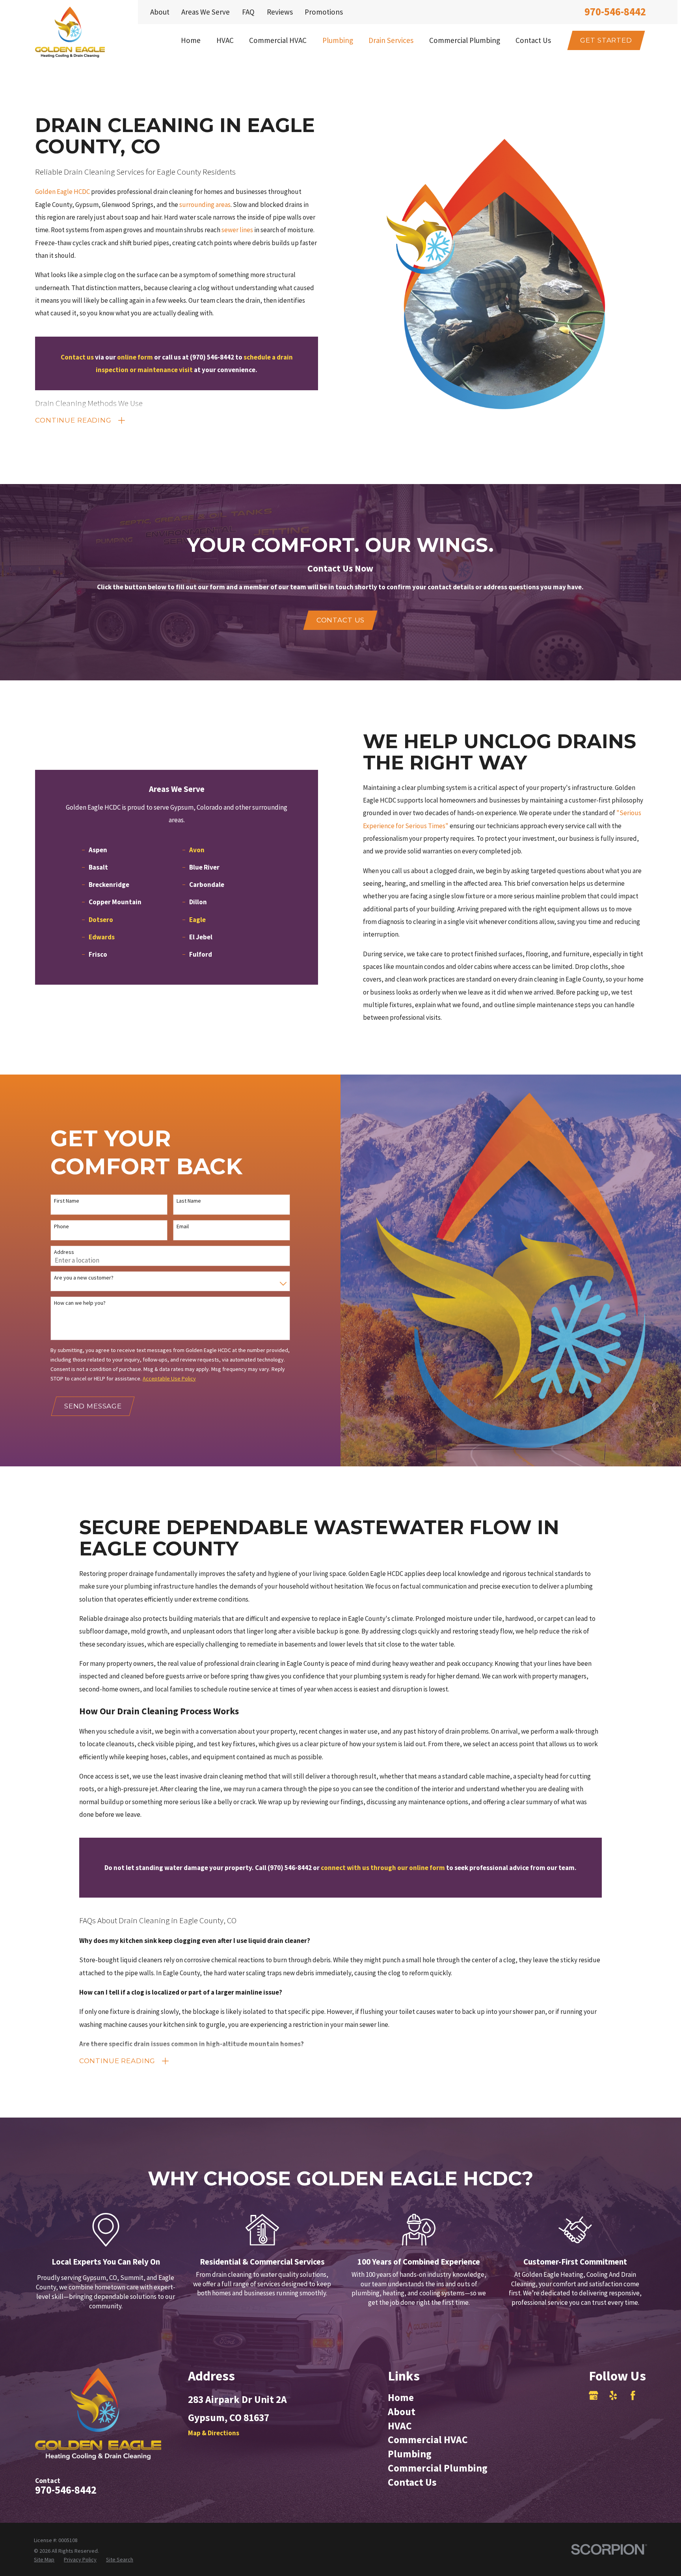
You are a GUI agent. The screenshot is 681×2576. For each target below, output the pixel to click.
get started (606, 40)
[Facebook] (633, 2395)
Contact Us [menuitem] (533, 40)
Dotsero (101, 920)
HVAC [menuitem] (225, 40)
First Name (67, 1201)
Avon (197, 850)
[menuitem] (44, 2560)
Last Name (189, 1201)
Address (64, 1252)
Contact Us (341, 620)
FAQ (248, 12)
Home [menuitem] (191, 40)
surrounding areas (205, 205)
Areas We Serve (206, 12)
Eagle (197, 920)
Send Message (93, 1406)
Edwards (102, 937)
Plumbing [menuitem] (338, 40)
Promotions (324, 12)
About (160, 12)
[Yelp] (613, 2395)
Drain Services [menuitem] (391, 40)
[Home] (70, 32)
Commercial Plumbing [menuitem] (465, 40)
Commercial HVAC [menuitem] (278, 40)
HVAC (400, 2426)
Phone (61, 1227)
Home (401, 2397)
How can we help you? (80, 1303)
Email (183, 1227)
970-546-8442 (615, 12)
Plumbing (410, 2454)
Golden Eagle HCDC (62, 192)
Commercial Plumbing (438, 2468)
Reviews (280, 12)
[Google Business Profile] (594, 2395)
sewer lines (237, 230)
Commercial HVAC (428, 2440)
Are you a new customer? (84, 1278)
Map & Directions (214, 2433)
